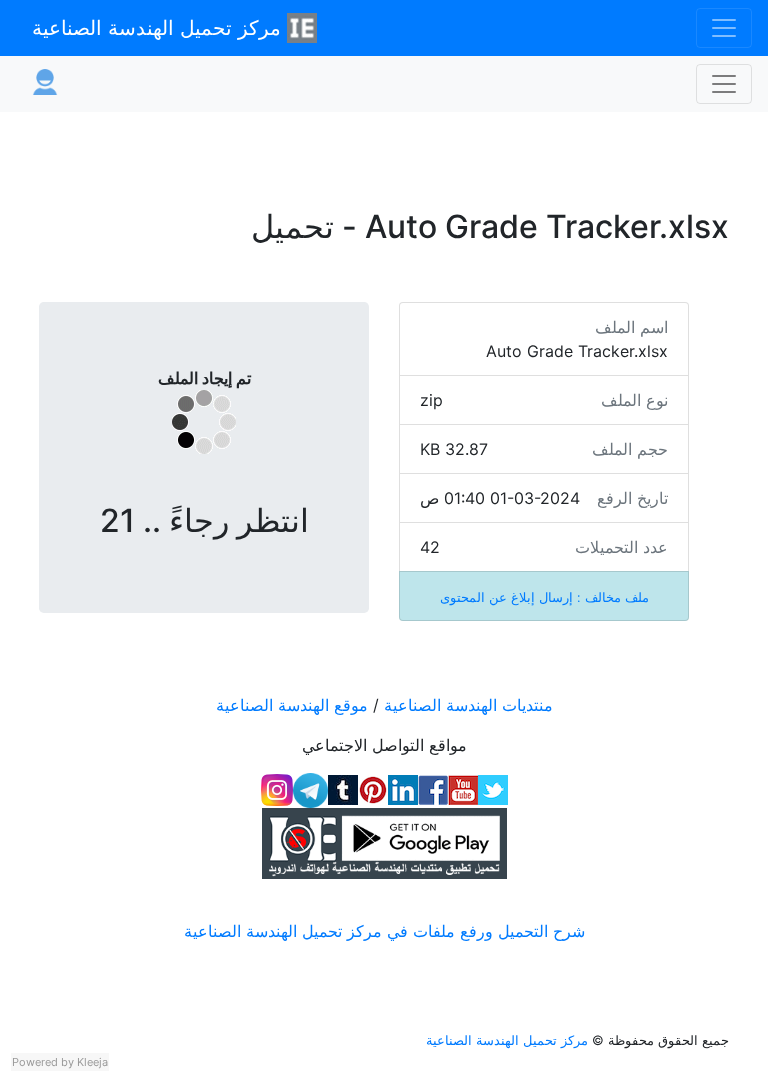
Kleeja (92, 1062)
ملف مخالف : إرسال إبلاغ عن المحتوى (544, 597)
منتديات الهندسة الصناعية (468, 705)
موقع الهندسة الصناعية (292, 705)
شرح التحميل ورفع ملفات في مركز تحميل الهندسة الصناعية (384, 931)
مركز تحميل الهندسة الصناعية (159, 28)
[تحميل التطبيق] (384, 843)
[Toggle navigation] (724, 28)
